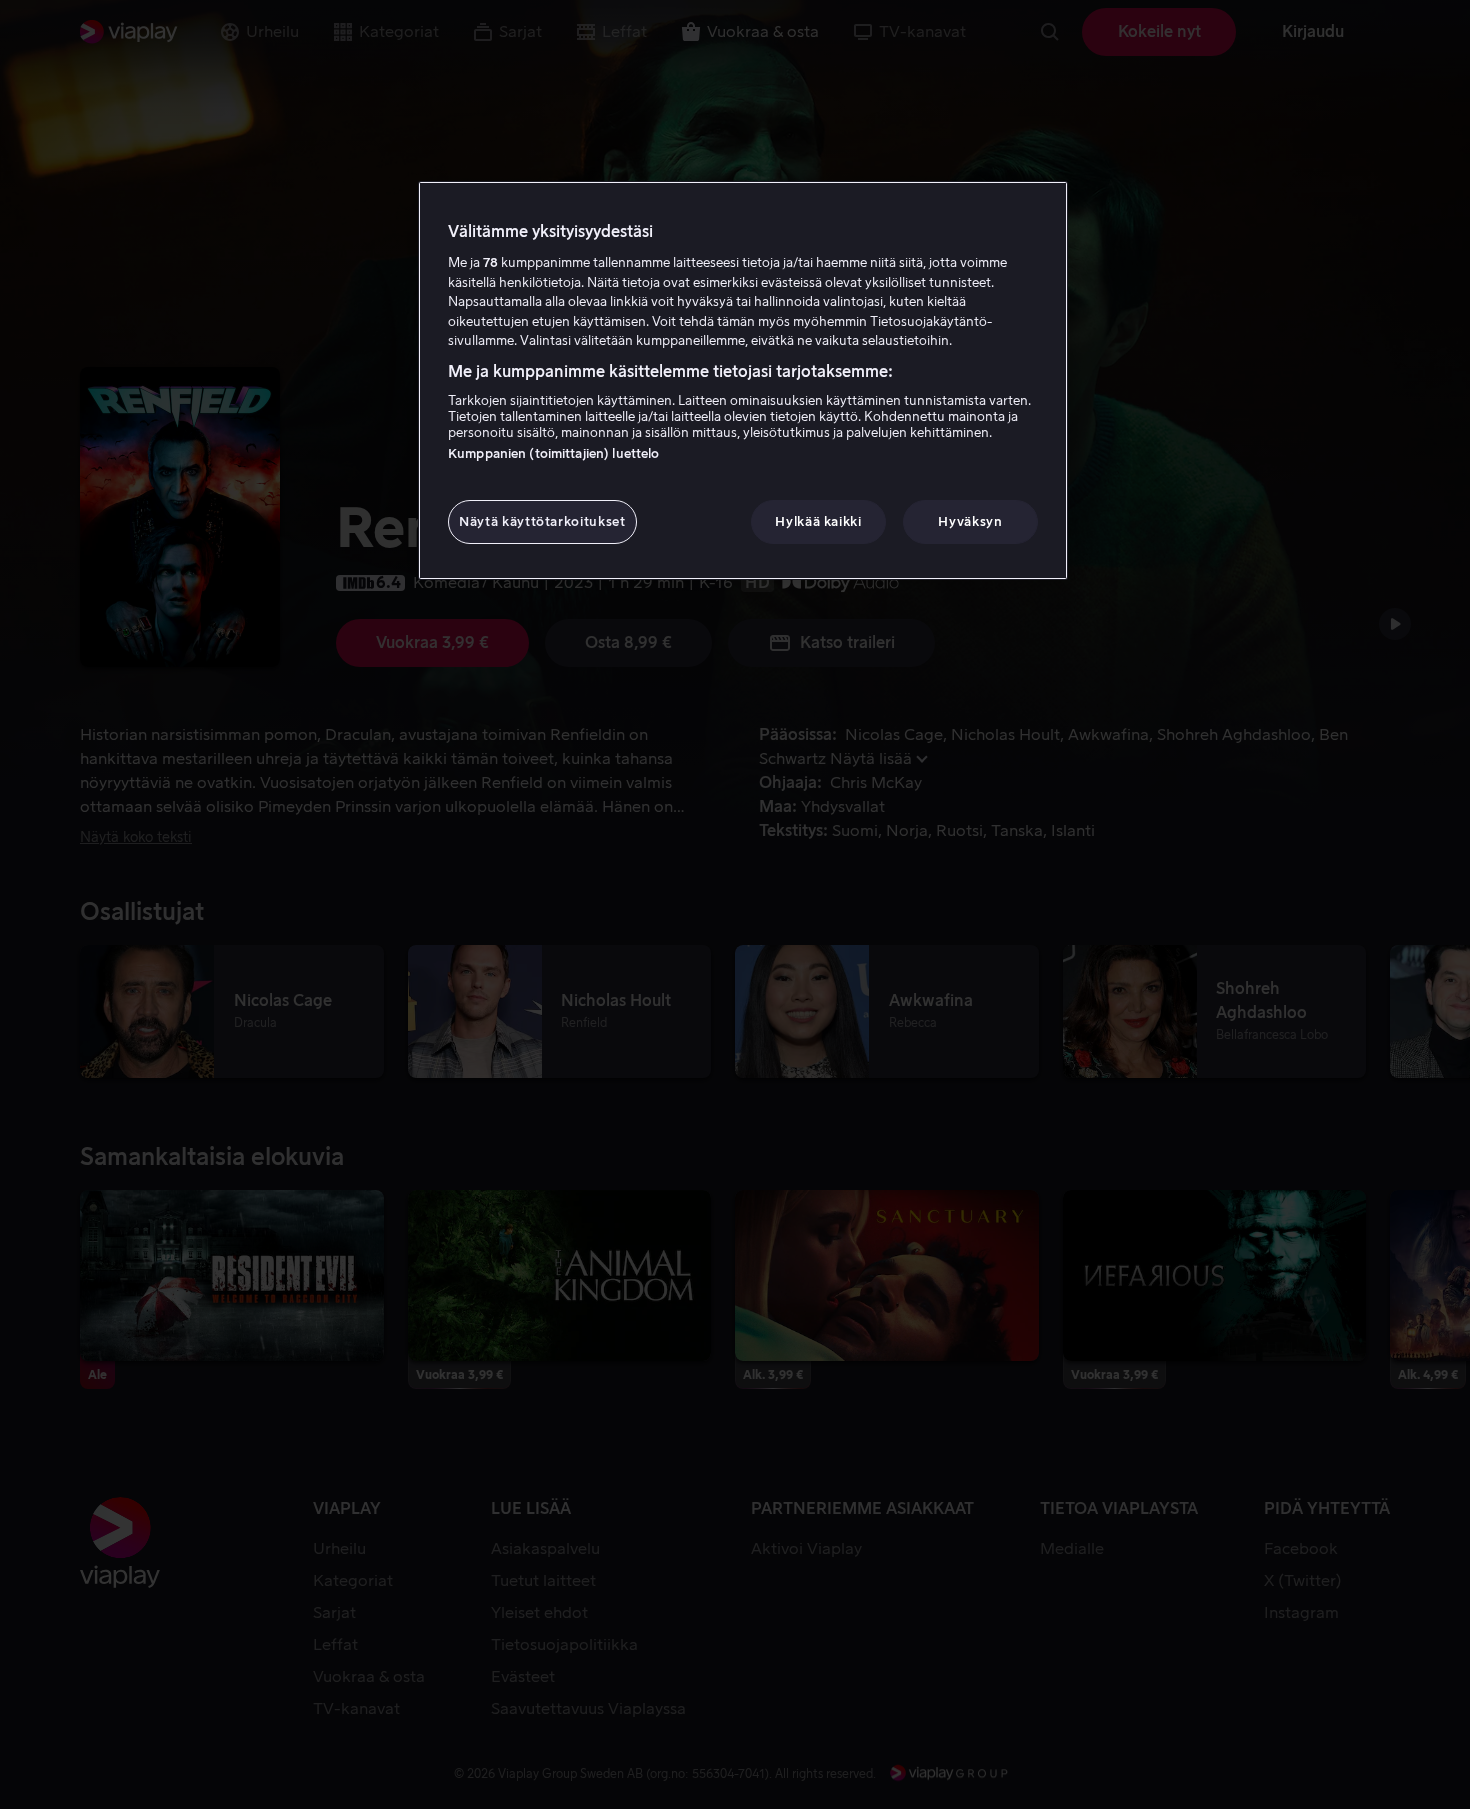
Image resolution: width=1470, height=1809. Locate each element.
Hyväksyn (970, 521)
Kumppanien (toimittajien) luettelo (553, 453)
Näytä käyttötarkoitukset (542, 521)
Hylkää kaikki (818, 521)
